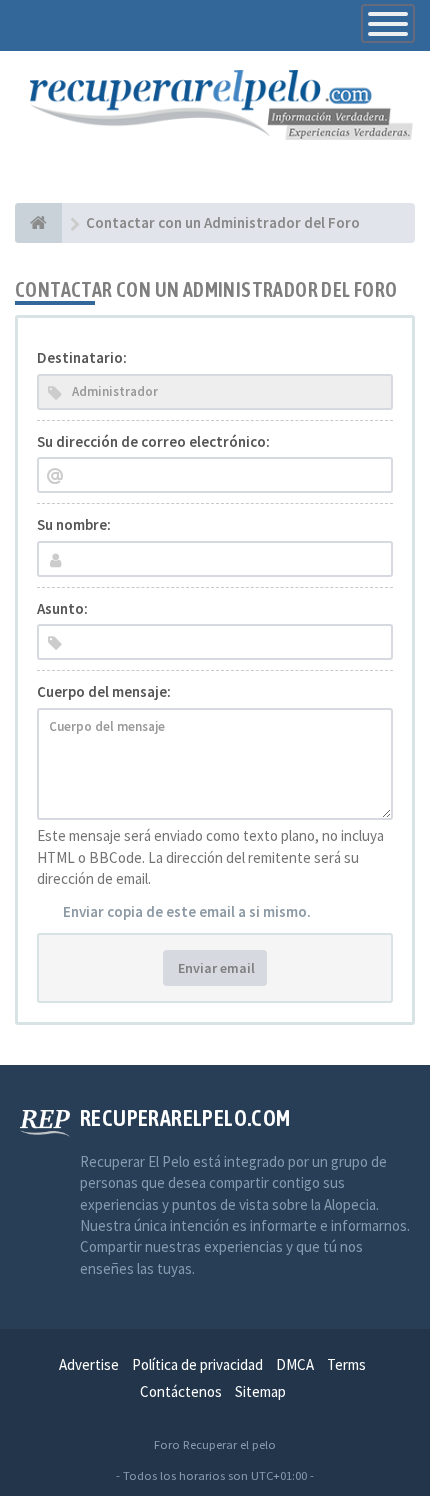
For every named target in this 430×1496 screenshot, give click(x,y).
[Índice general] (38, 223)
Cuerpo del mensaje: (104, 691)
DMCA (295, 1364)
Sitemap (260, 1391)
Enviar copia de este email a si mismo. (187, 911)
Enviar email (215, 968)
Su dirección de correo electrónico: (153, 441)
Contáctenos (181, 1391)
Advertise (89, 1364)
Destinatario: (82, 357)
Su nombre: (74, 524)
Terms (346, 1364)
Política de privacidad (197, 1364)
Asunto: (62, 608)
